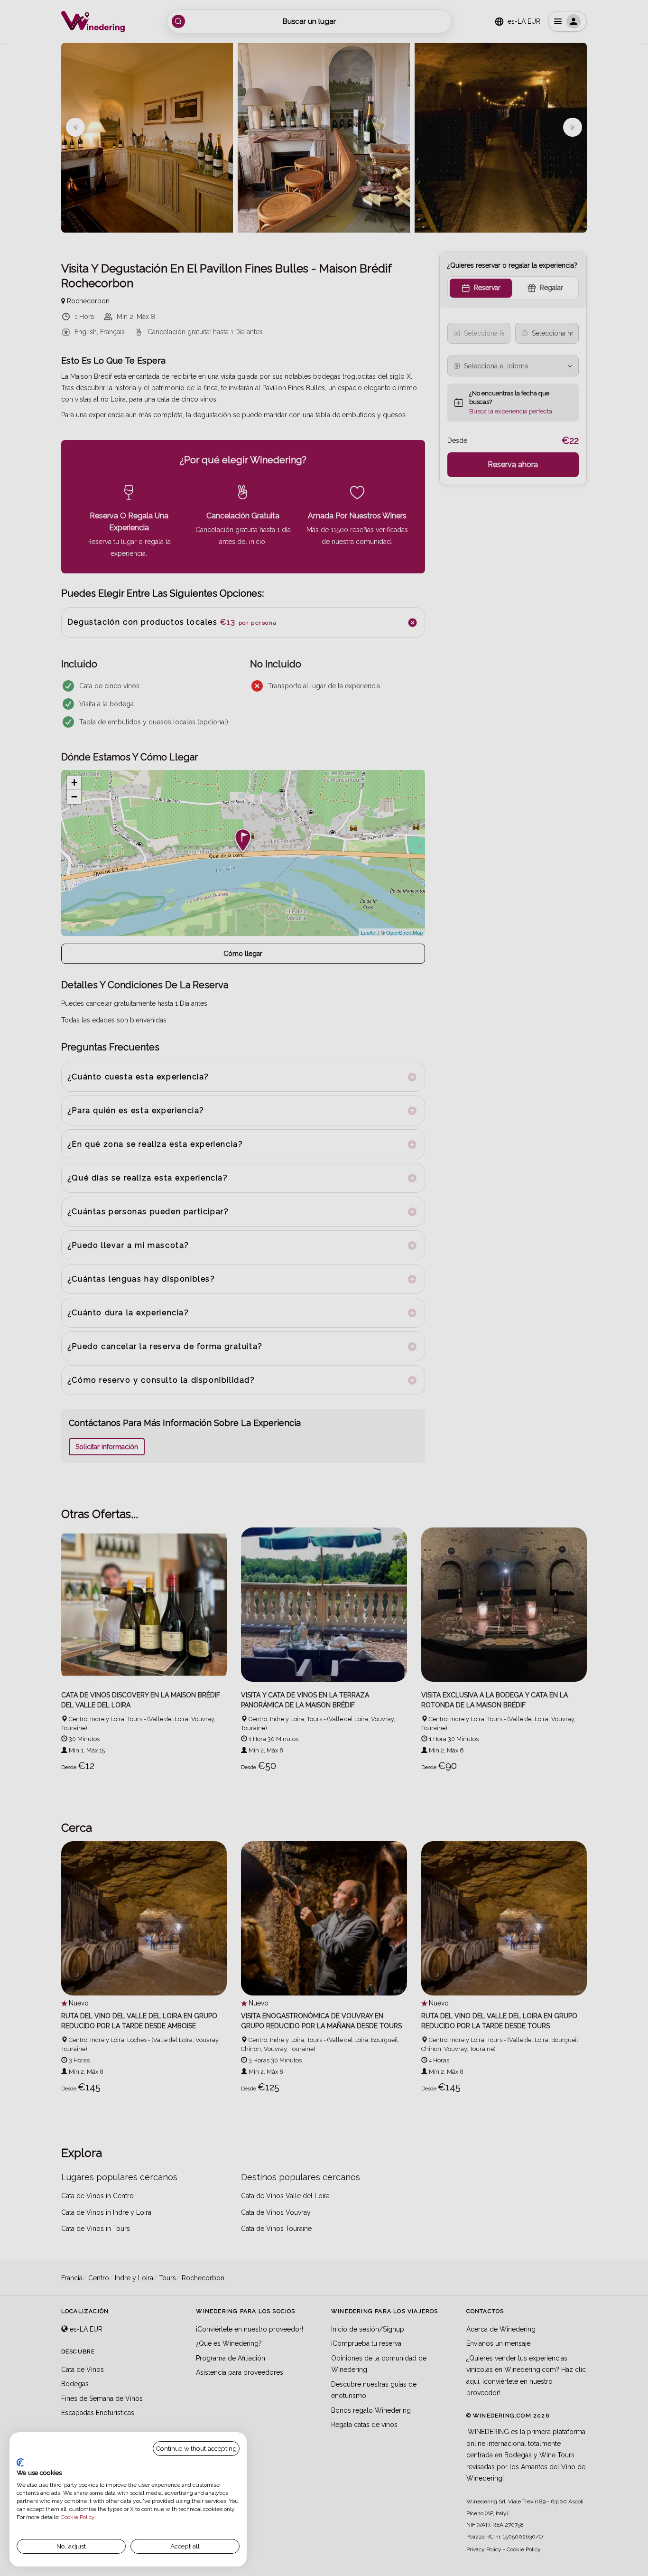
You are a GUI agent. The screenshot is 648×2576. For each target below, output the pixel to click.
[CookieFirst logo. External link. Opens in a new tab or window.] (20, 2463)
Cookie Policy (78, 2517)
